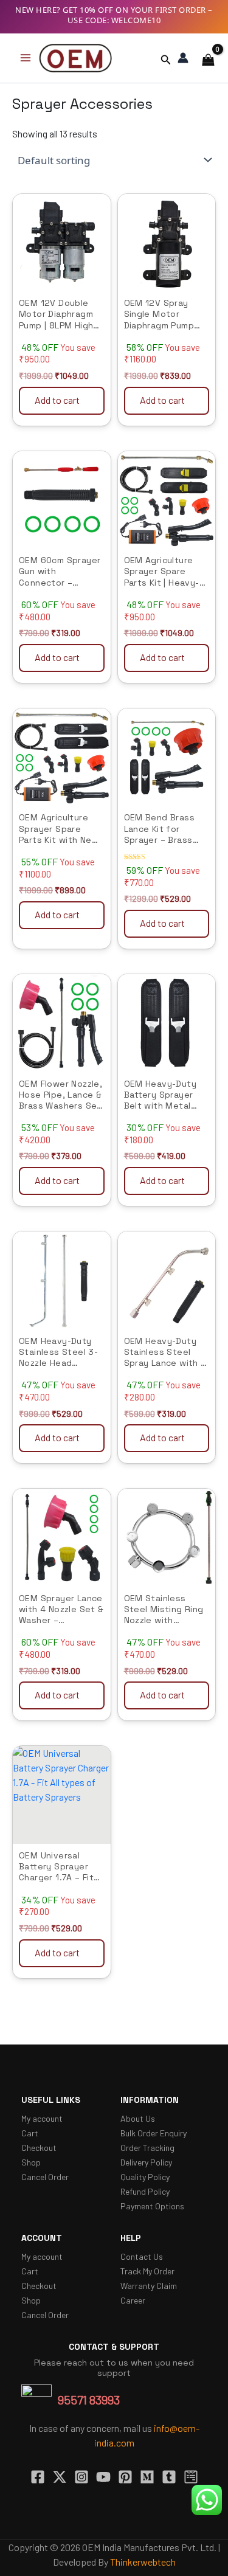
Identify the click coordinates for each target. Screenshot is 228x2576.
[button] (166, 58)
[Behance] (191, 2477)
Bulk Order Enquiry (154, 2133)
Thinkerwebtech (143, 2562)
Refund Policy (145, 2191)
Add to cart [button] (57, 400)
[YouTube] (103, 2477)
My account (42, 2118)
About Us (138, 2118)
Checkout (39, 2148)
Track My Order (147, 2271)
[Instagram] (81, 2477)
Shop (31, 2162)
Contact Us (142, 2256)
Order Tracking (147, 2148)
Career (133, 2300)
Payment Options (152, 2206)
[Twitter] (60, 2477)
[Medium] (147, 2477)
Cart (30, 2133)
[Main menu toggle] (26, 58)
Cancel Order (45, 2177)
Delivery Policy (146, 2162)
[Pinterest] (125, 2477)
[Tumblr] (169, 2477)
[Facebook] (38, 2477)
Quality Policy (145, 2177)
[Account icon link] (183, 58)
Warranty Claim (149, 2286)
